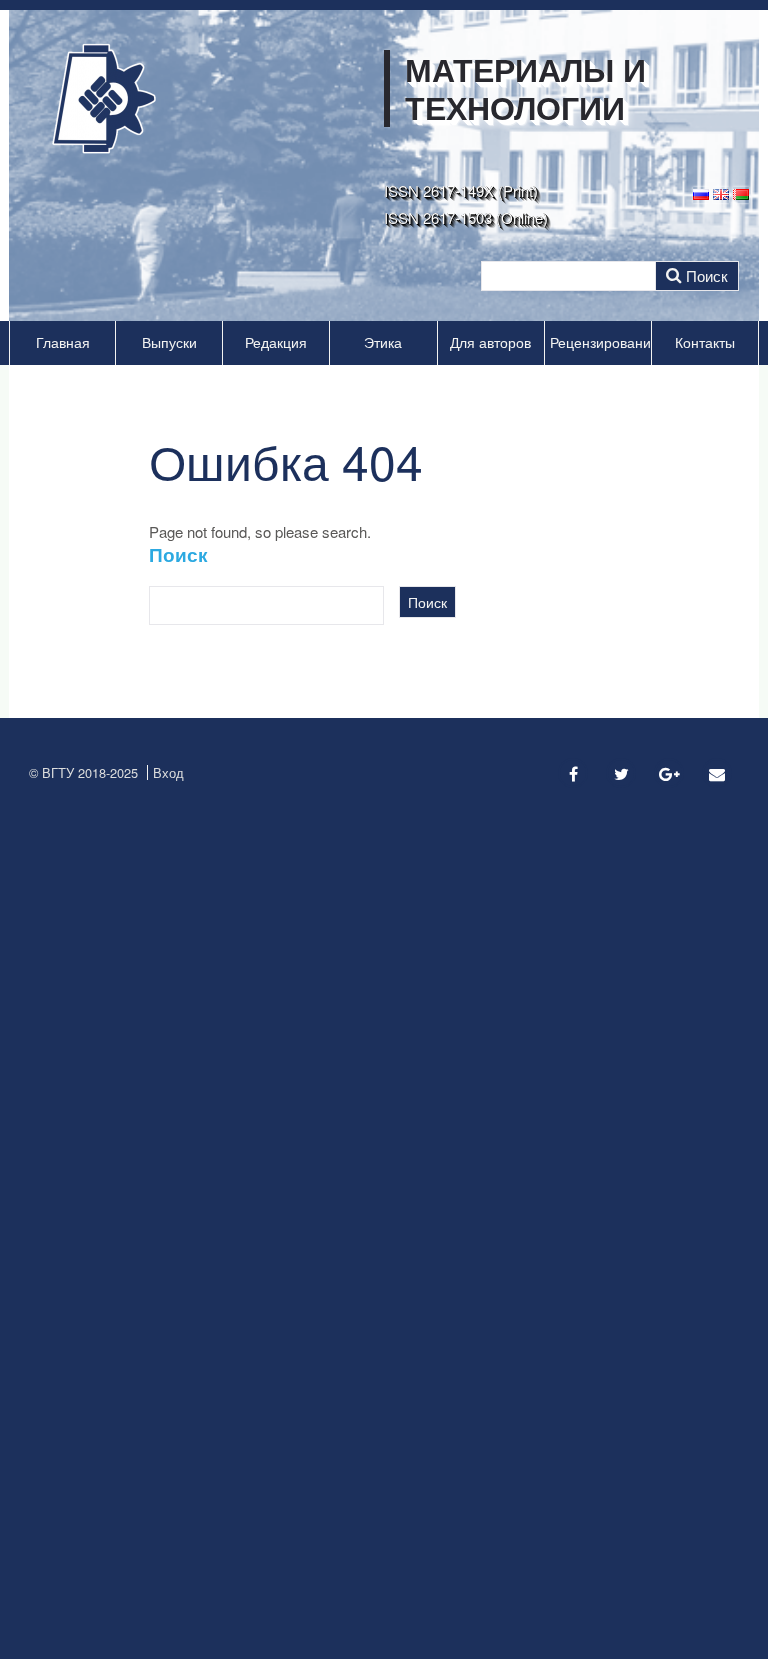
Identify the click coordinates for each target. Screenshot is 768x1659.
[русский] (701, 192)
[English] (721, 192)
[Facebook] (573, 773)
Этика (383, 342)
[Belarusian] (741, 192)
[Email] (717, 773)
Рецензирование (600, 342)
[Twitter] (621, 773)
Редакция (276, 342)
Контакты (705, 342)
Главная (63, 342)
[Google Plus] (669, 773)
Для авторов (490, 342)
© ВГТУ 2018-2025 (83, 772)
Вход (168, 772)
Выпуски (169, 342)
